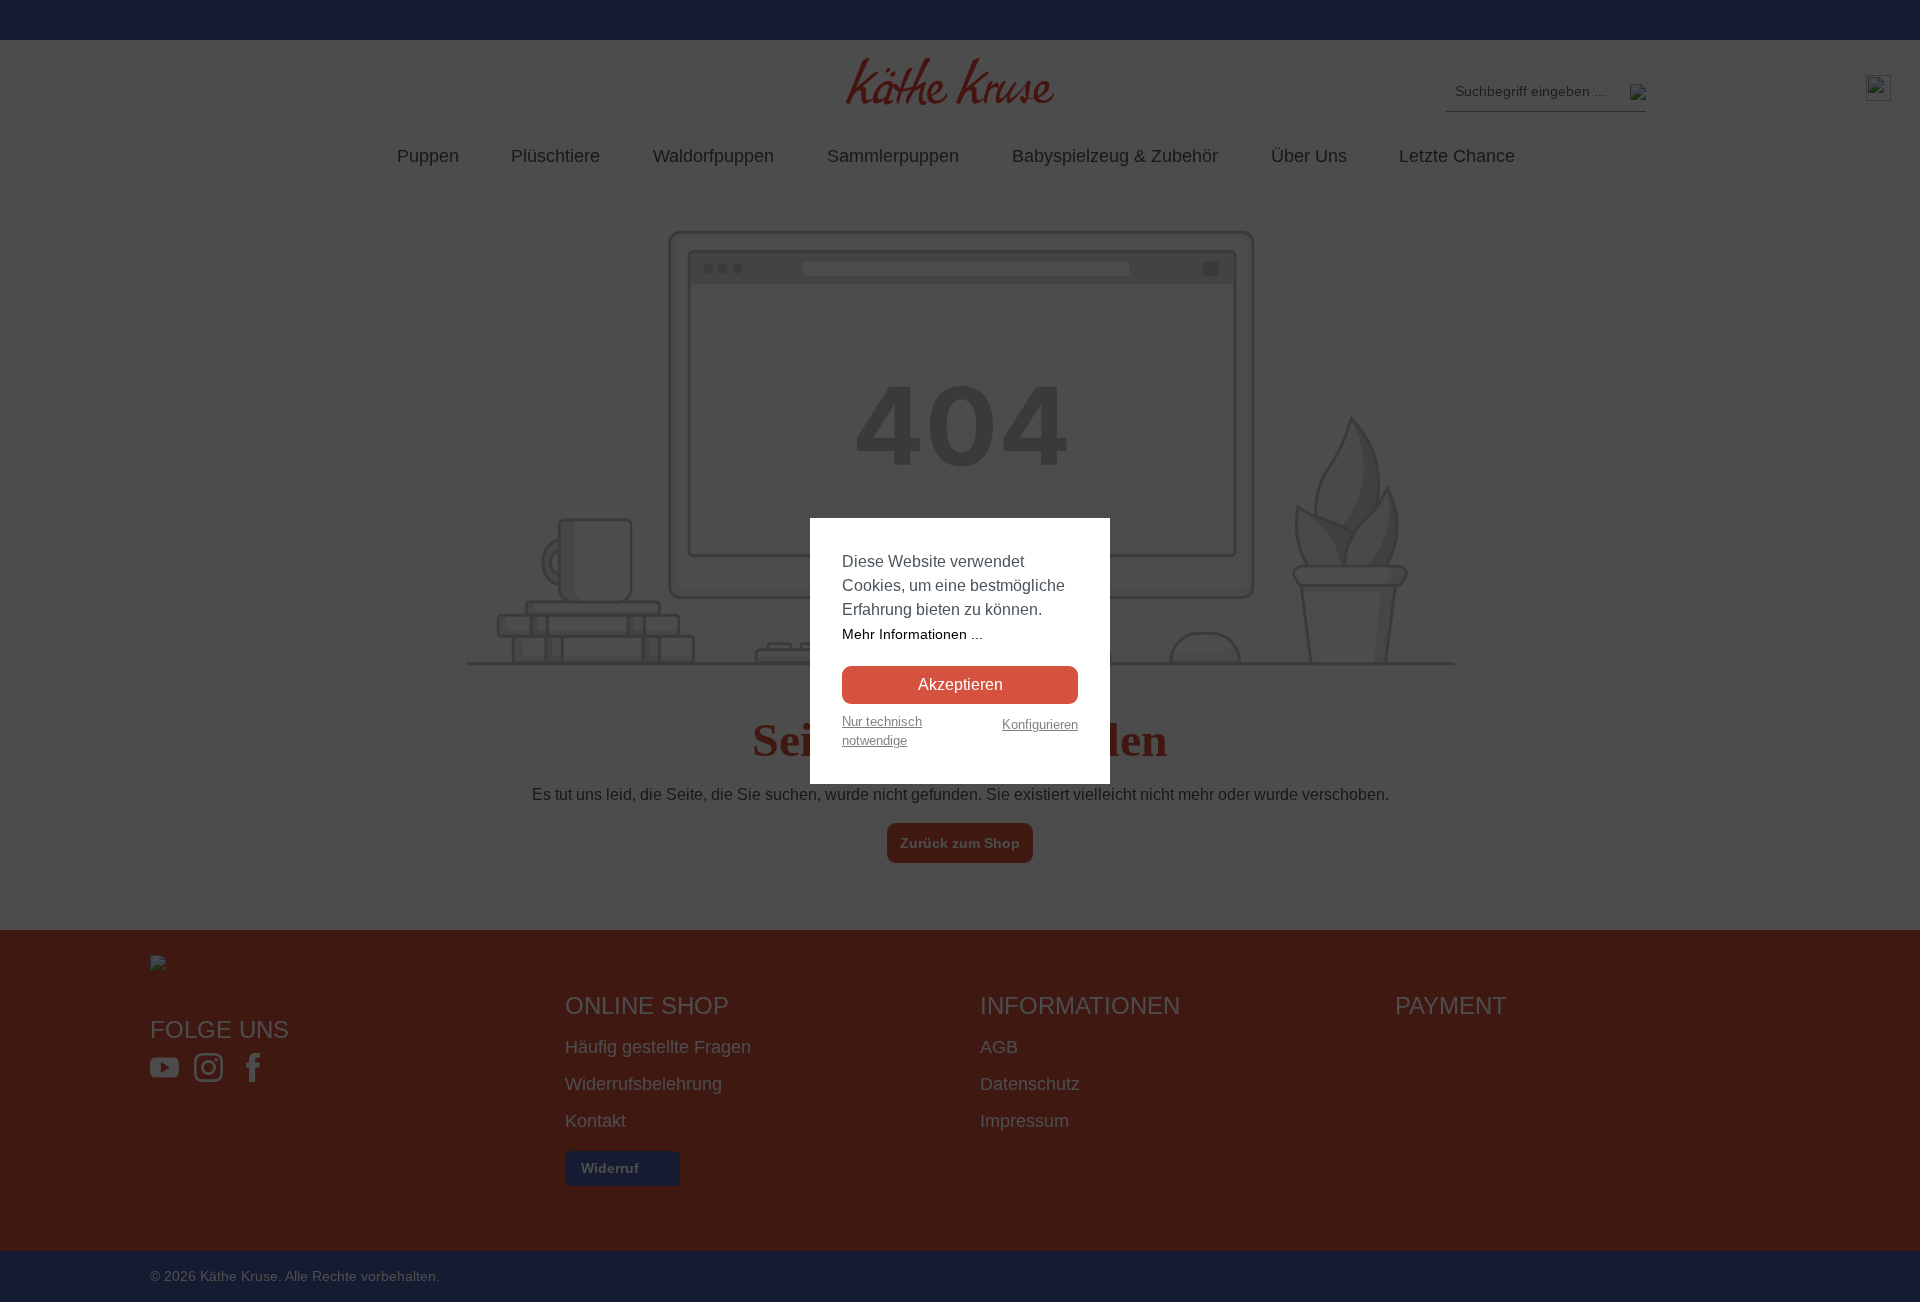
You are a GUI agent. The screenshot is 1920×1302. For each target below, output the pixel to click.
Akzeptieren (960, 684)
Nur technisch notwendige (882, 731)
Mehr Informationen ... (912, 634)
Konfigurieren (1040, 724)
